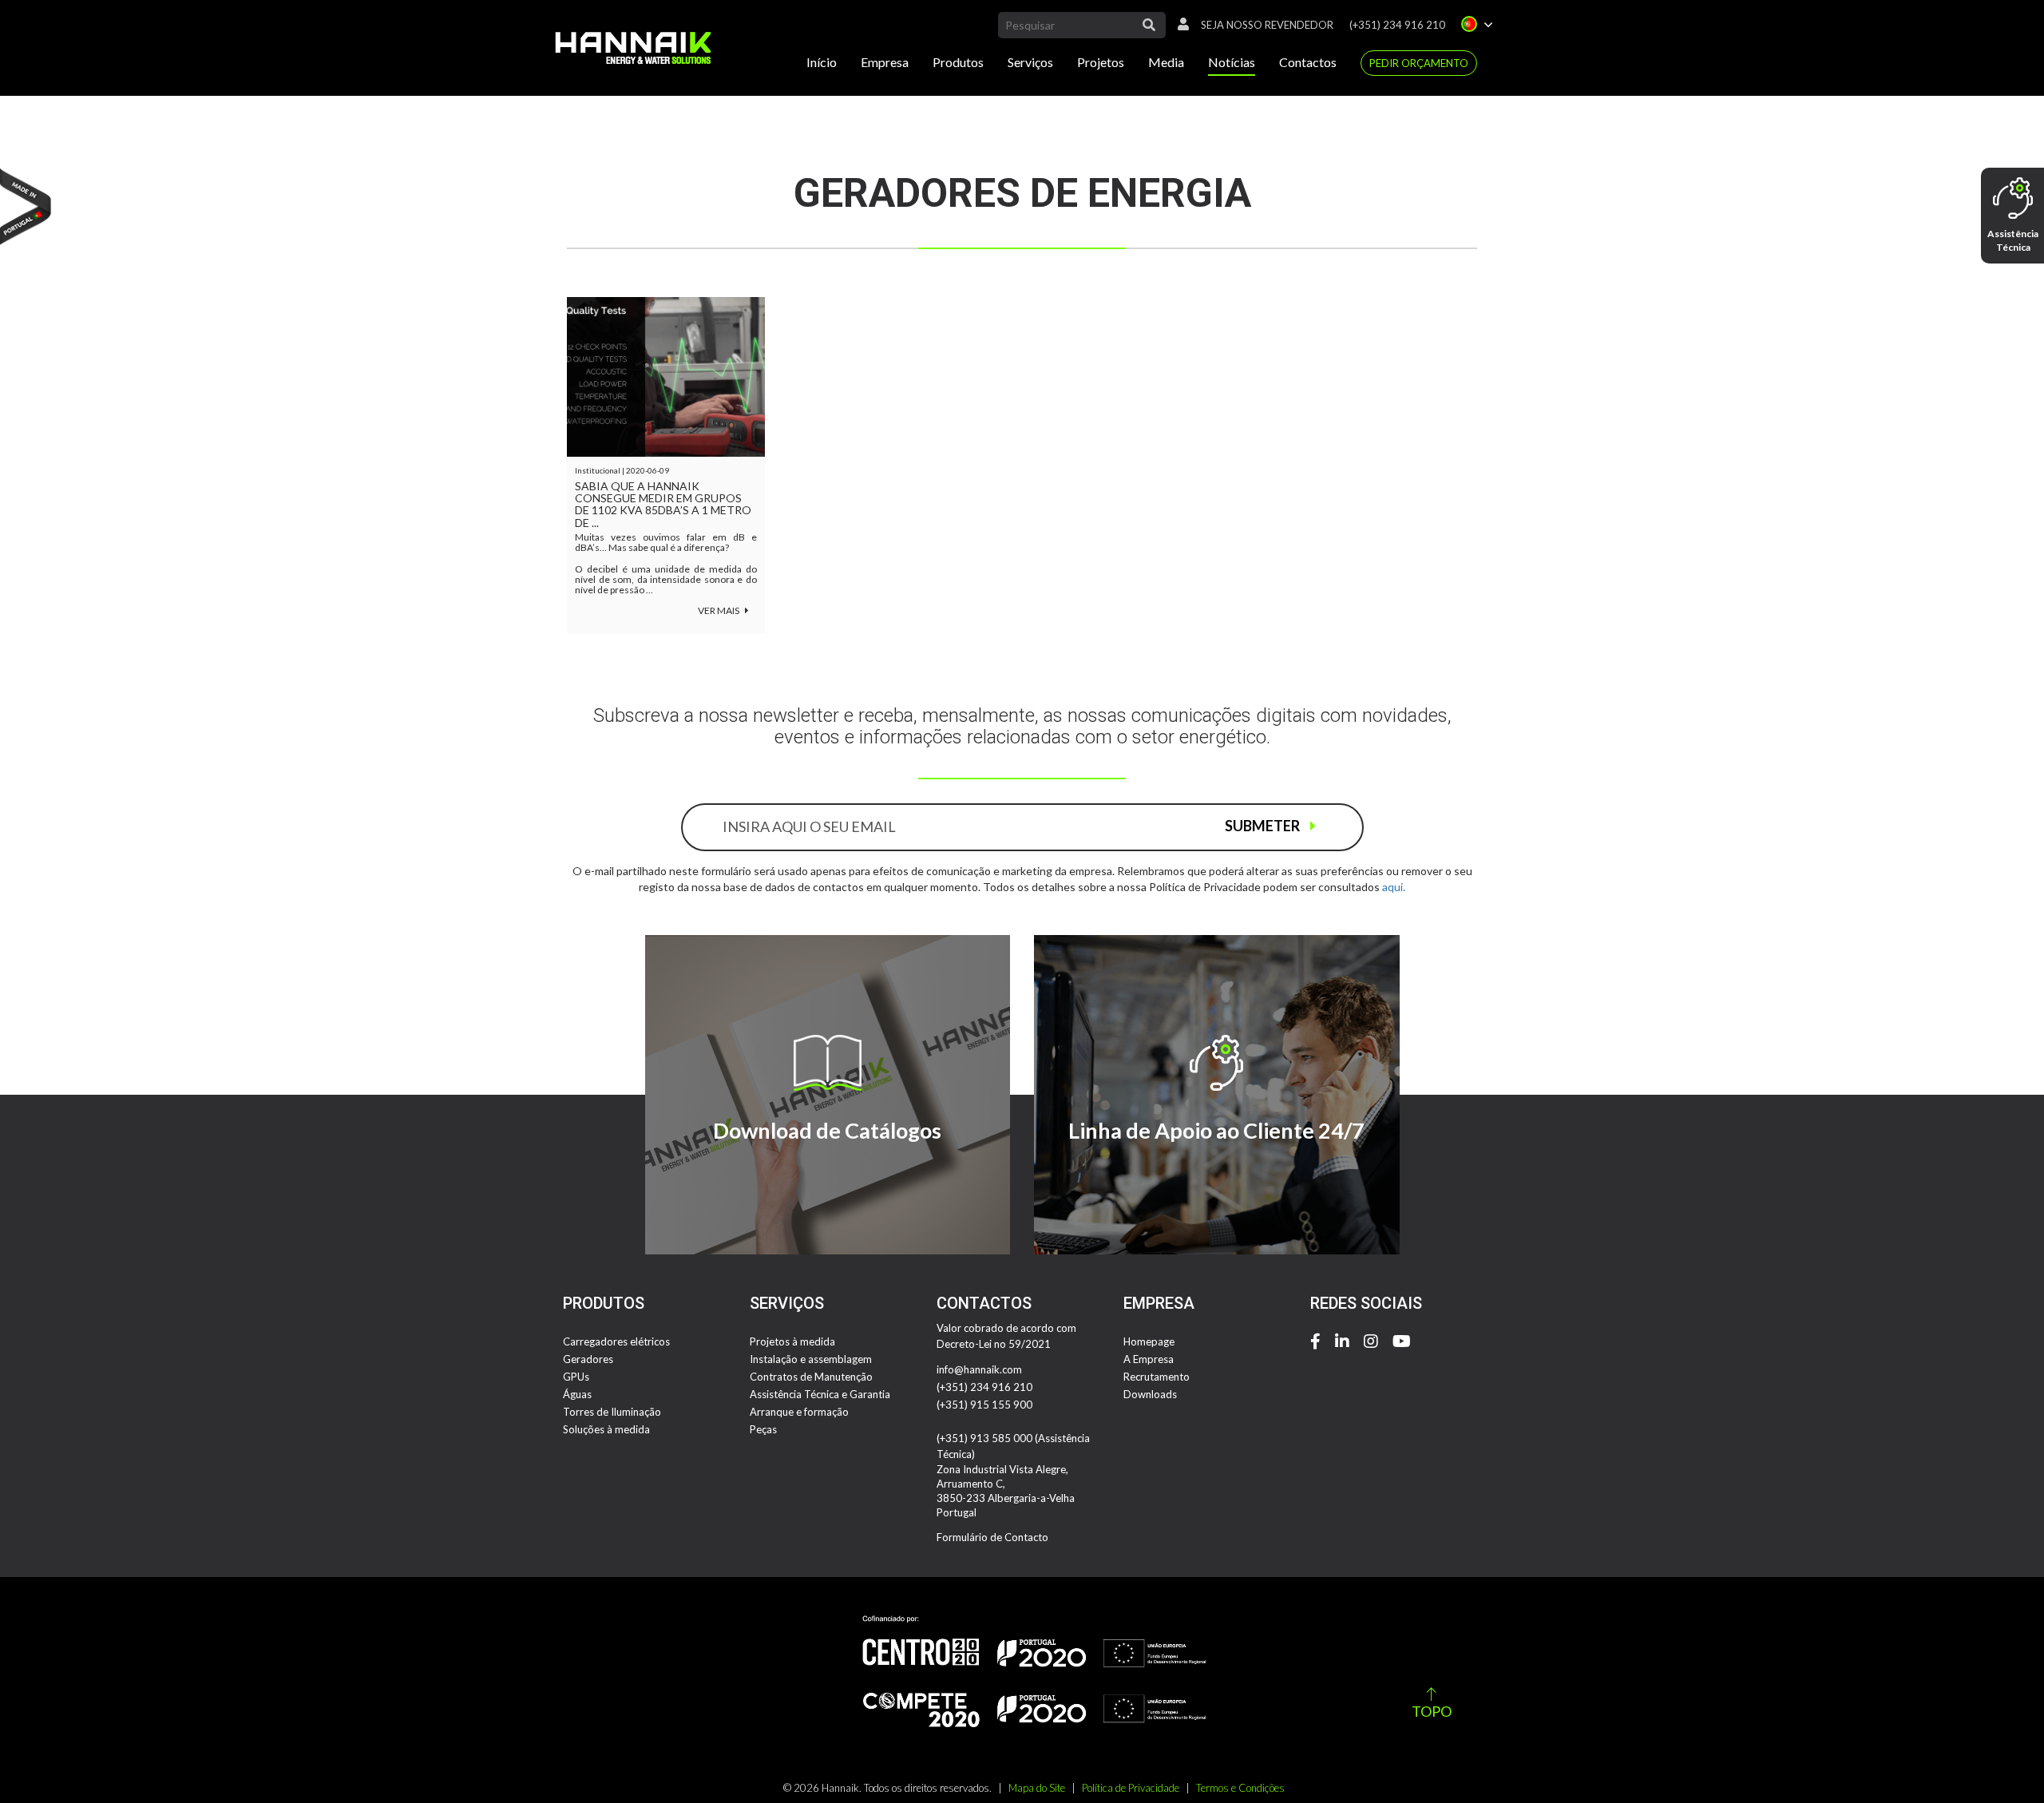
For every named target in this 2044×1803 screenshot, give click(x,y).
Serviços (1030, 62)
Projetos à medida (792, 1341)
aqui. (1394, 887)
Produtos (958, 62)
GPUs (576, 1377)
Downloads (1150, 1394)
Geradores (588, 1359)
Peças (763, 1429)
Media (1166, 62)
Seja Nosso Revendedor (1267, 25)
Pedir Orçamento (1419, 63)
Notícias (1232, 62)
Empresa (885, 62)
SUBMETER (1264, 826)
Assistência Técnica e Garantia (820, 1394)
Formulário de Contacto (992, 1537)
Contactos (1308, 62)
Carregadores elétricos (616, 1341)
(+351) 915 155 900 (984, 1405)
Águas (577, 1394)
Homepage (1149, 1341)
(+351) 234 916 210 (1397, 25)
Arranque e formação (799, 1412)
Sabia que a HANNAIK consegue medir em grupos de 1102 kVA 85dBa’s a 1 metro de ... (663, 505)
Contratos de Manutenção (811, 1377)
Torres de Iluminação (612, 1412)
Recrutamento (1157, 1377)
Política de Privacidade (1131, 1788)
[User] (1179, 25)
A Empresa (1149, 1359)
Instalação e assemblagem (811, 1359)
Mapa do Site (1037, 1788)
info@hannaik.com (979, 1369)
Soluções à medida (606, 1429)
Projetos (1101, 62)
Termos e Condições (1240, 1788)
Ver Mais (719, 610)
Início (822, 62)
